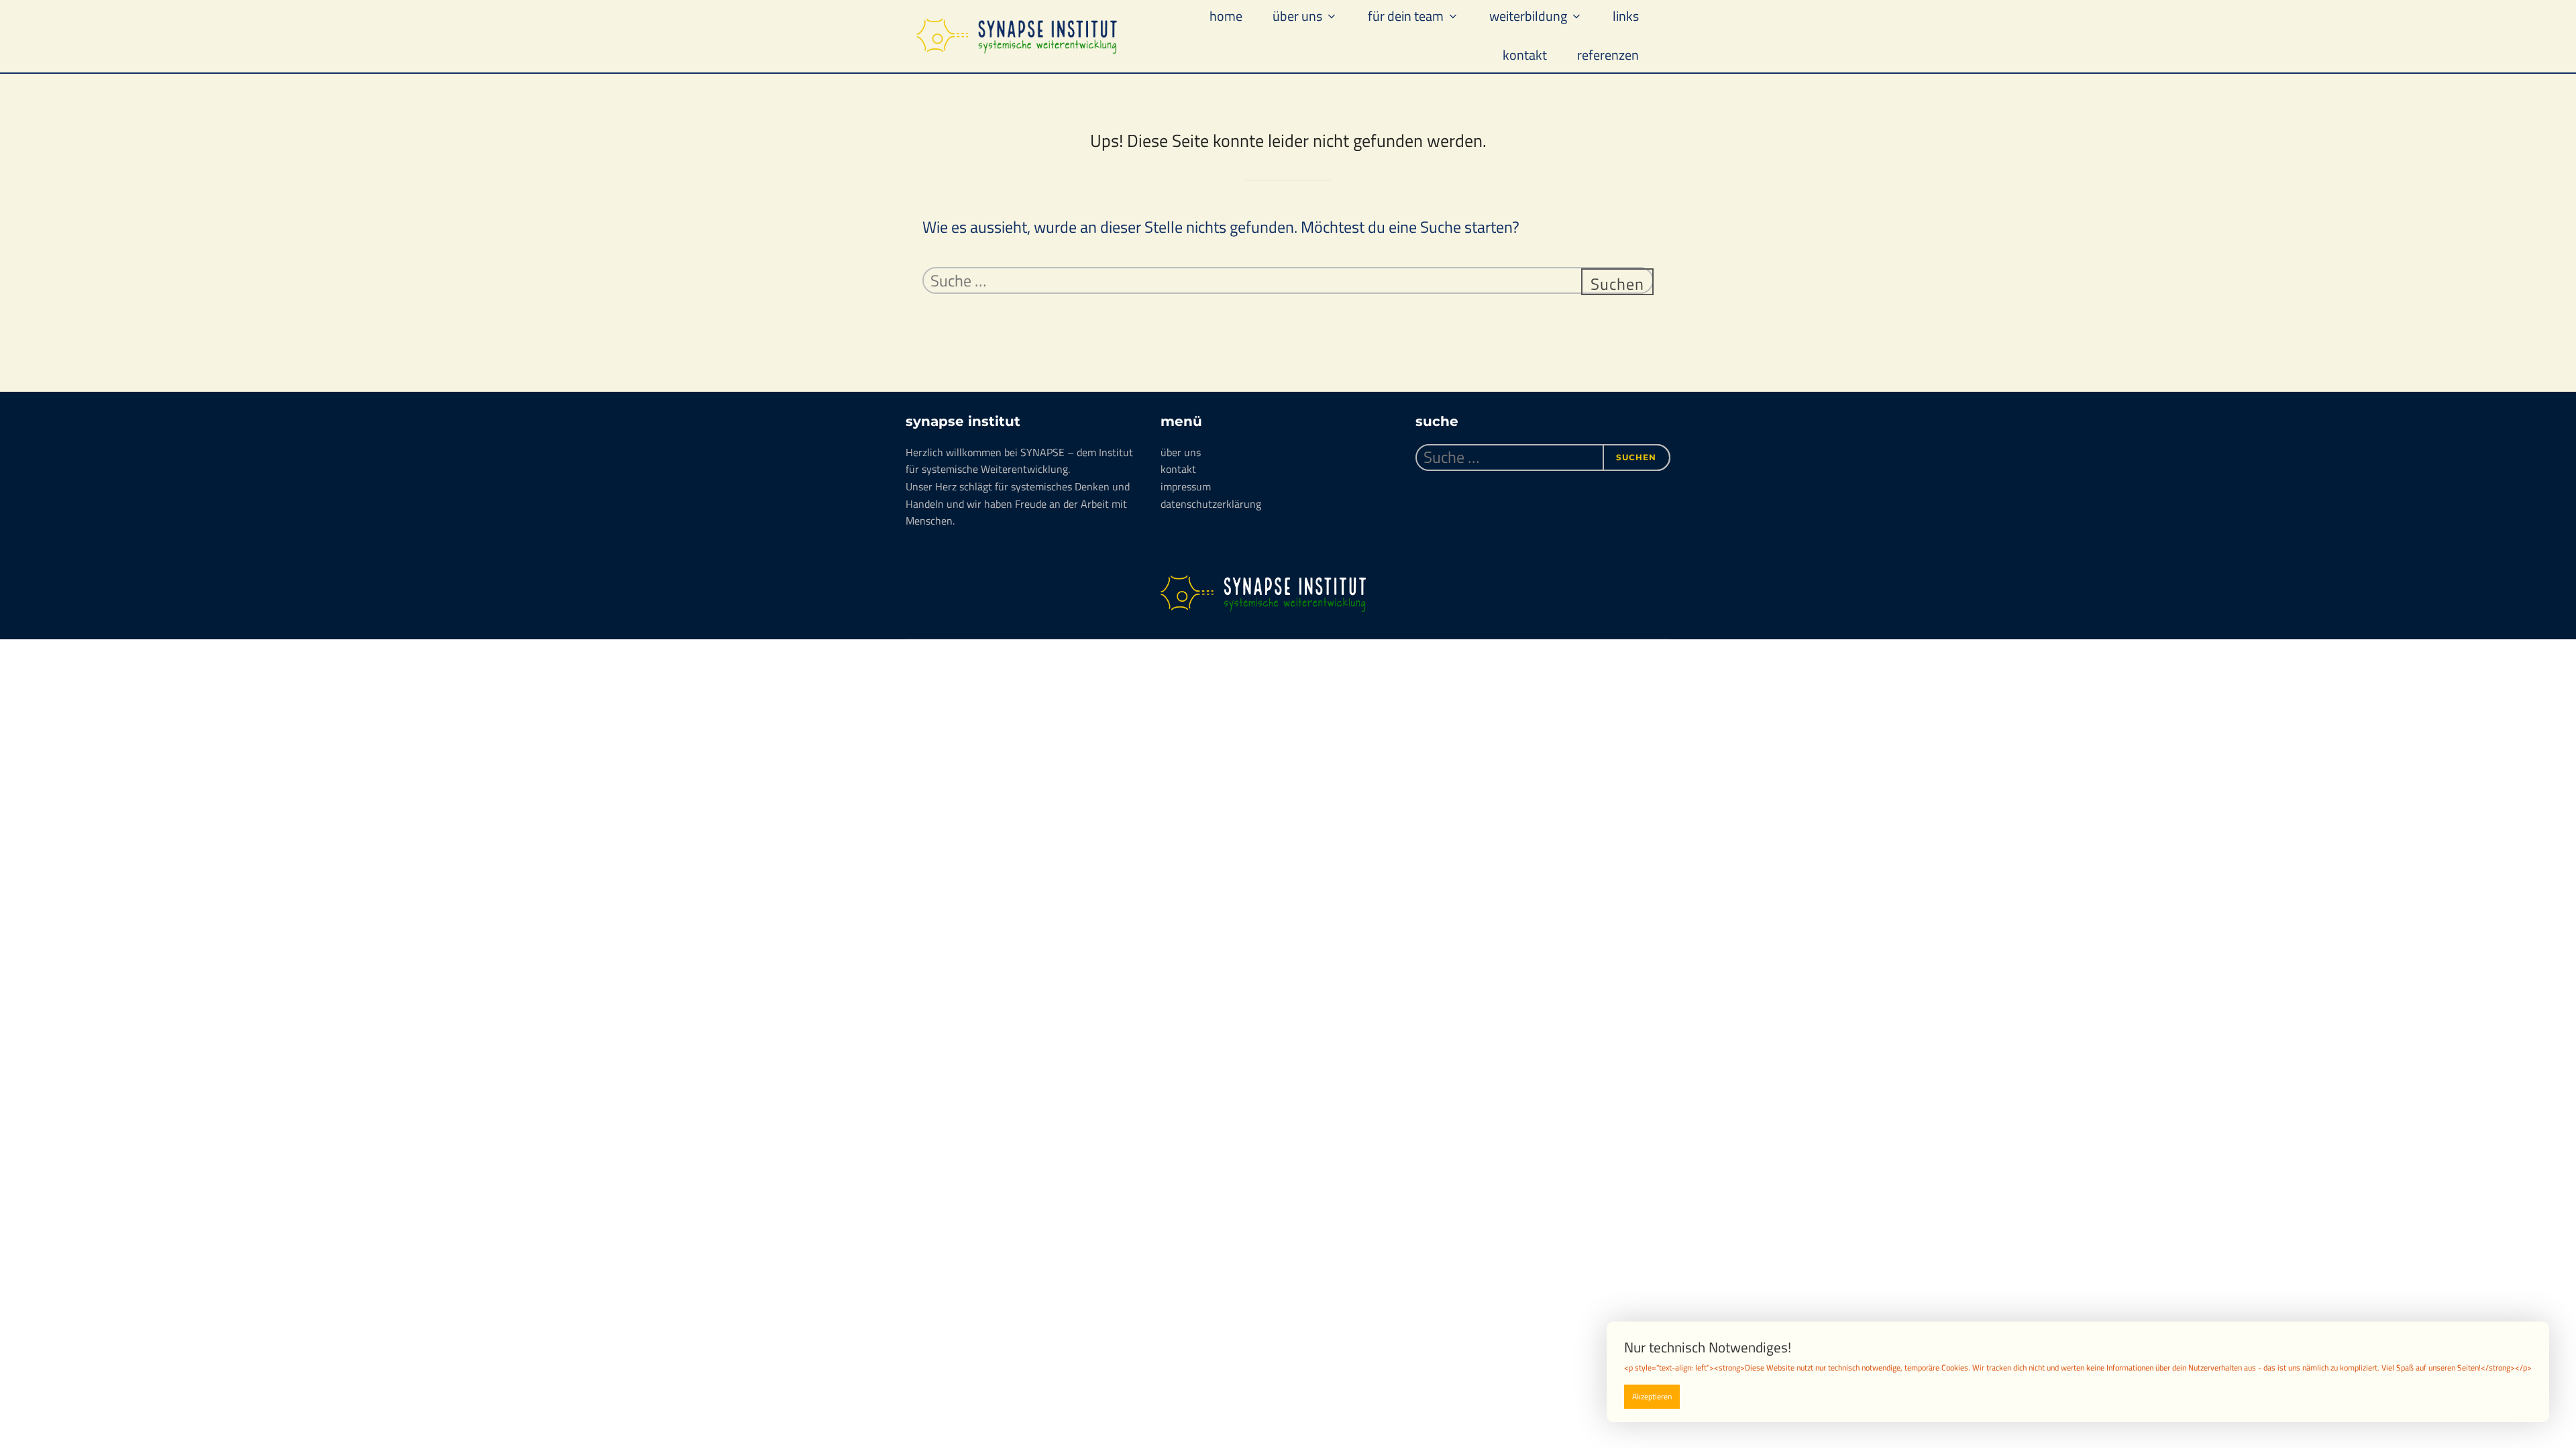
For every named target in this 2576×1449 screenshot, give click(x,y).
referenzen (1608, 55)
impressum (1186, 486)
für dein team (1406, 16)
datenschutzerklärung (1211, 504)
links (1626, 16)
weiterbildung (1528, 16)
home (1226, 16)
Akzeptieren (1652, 1396)
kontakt (1525, 55)
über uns (1297, 16)
